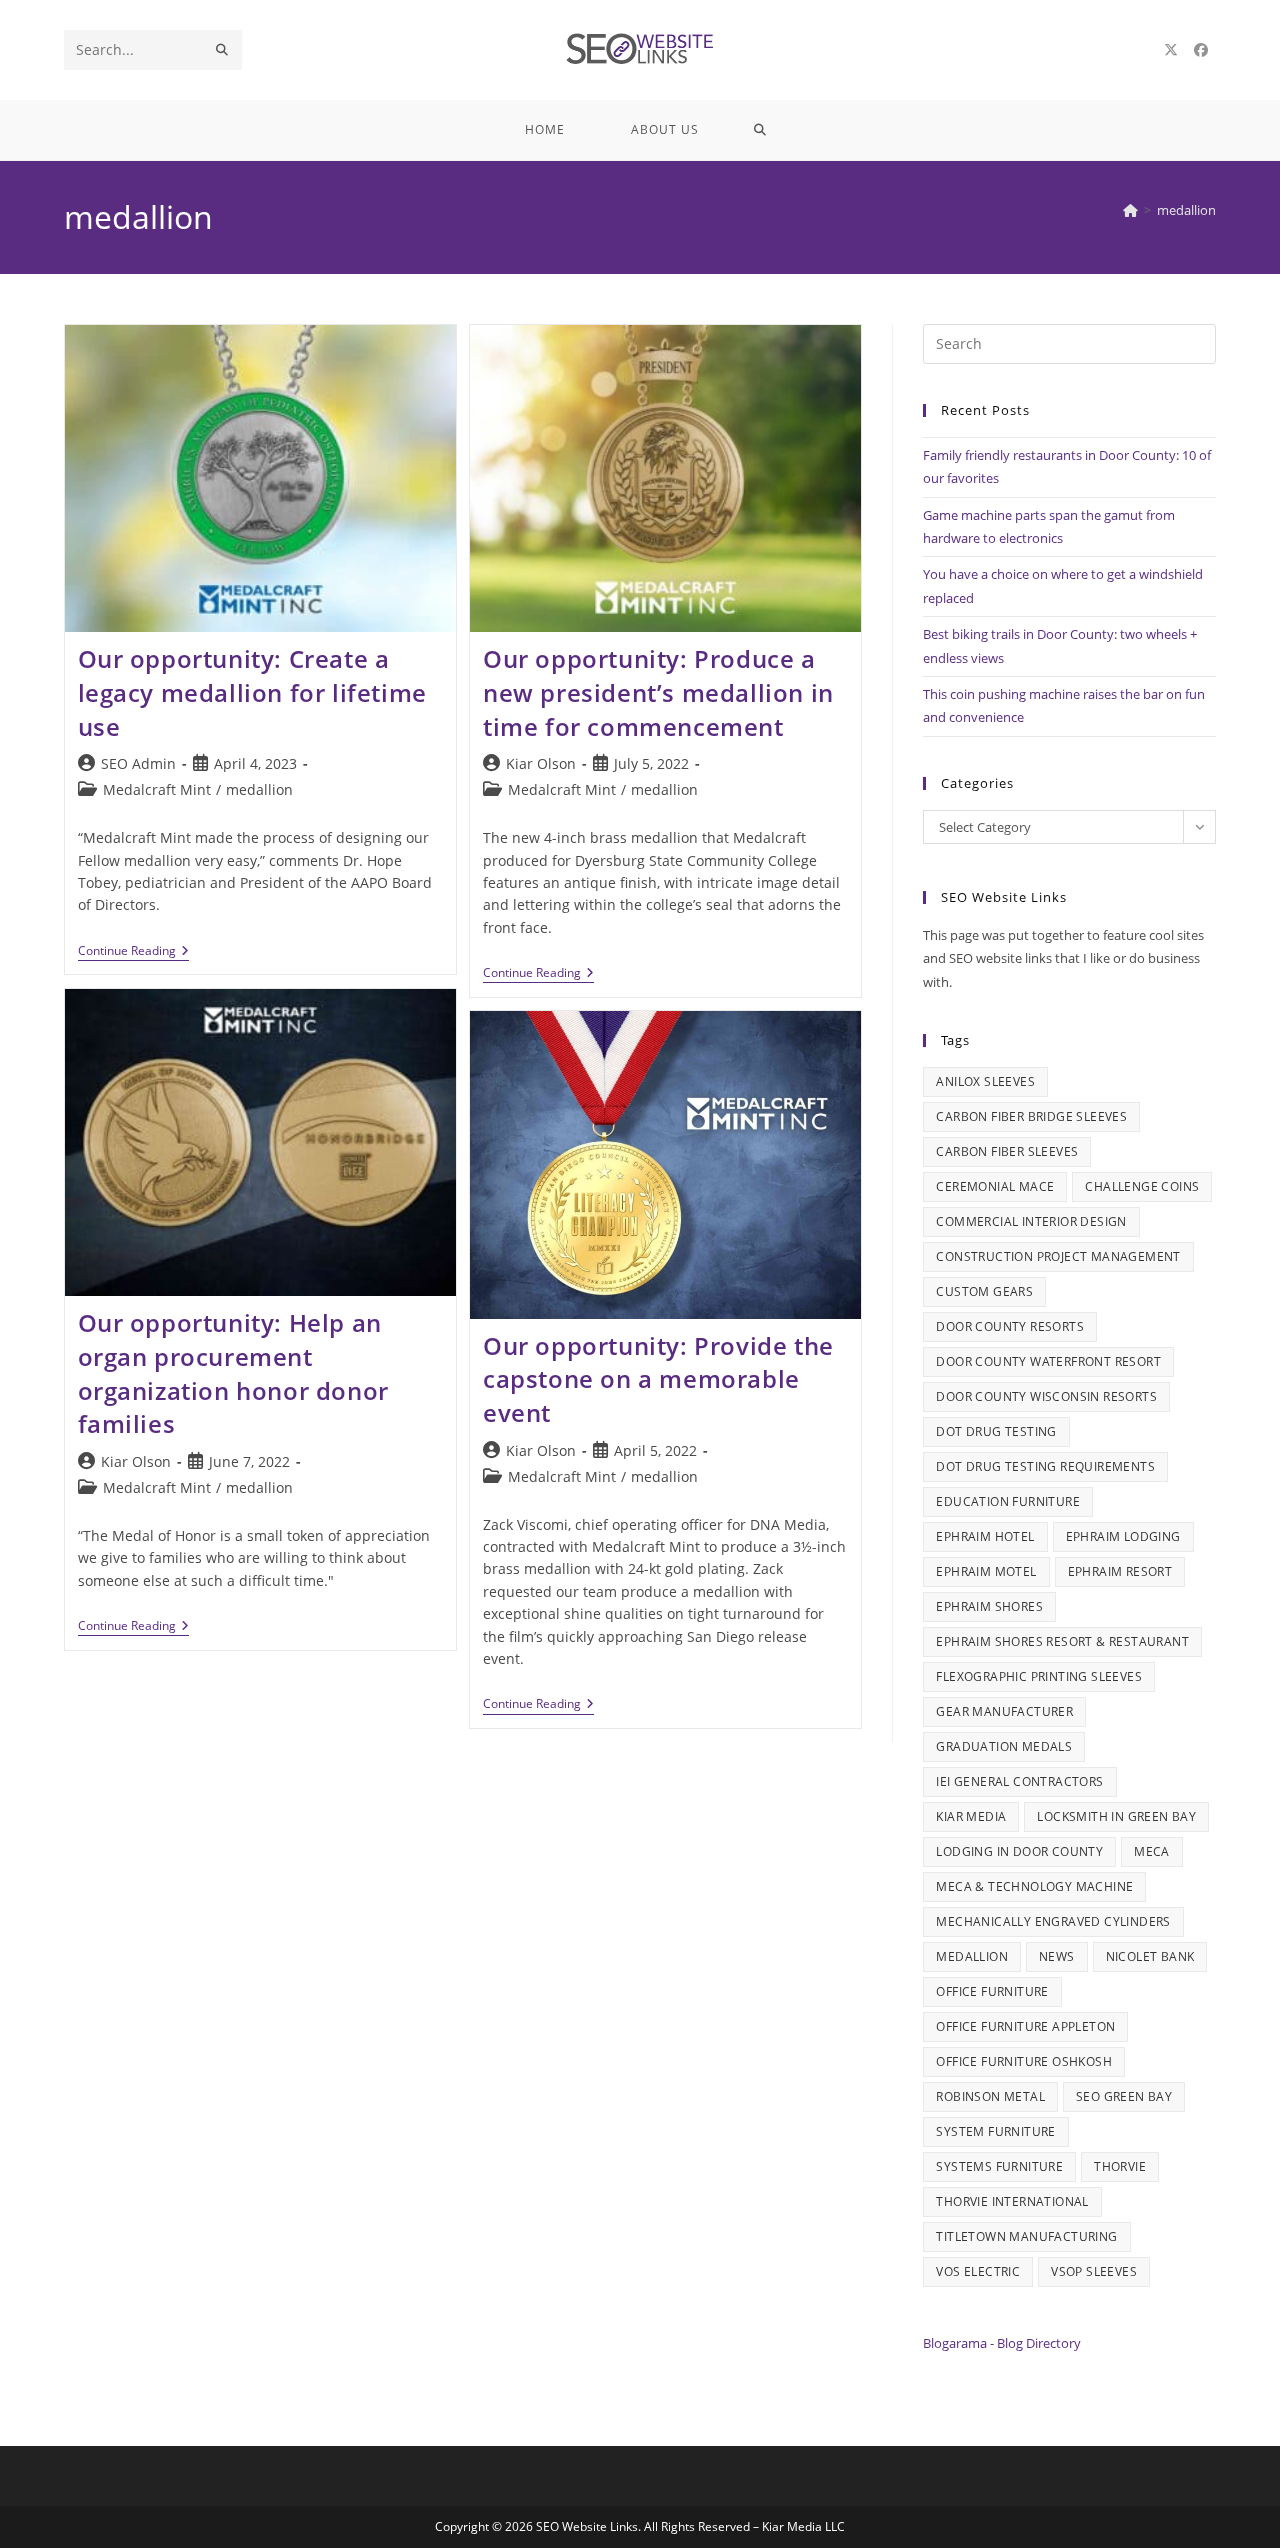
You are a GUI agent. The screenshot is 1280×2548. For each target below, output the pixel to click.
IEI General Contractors (1019, 1781)
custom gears (984, 1291)
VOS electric (978, 2271)
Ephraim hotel (985, 1536)
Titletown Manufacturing (1026, 2236)
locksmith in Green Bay (1116, 1816)
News (1057, 1956)
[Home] (1130, 210)
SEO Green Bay (1124, 2096)
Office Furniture (992, 1991)
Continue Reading (133, 952)
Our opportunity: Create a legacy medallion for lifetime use (252, 692)
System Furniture (995, 2131)
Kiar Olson (541, 763)
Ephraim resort (1120, 1571)
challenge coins (1142, 1186)
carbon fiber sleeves (1007, 1151)
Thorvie (1120, 2166)
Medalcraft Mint (157, 789)
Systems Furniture (999, 2166)
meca (1152, 1851)
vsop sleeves (1094, 2271)
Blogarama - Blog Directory (1002, 2343)
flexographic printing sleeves (1039, 1676)
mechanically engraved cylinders (1053, 1921)
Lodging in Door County (1019, 1851)
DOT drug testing (996, 1431)
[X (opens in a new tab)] (1171, 50)
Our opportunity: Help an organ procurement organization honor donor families (233, 1373)
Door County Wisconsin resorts (1046, 1396)
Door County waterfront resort (1048, 1361)
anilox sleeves (985, 1081)
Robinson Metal (990, 2096)
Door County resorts (1010, 1326)
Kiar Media (971, 1816)
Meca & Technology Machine (1034, 1886)
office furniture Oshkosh (1024, 2061)
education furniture (1008, 1501)
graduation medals (1004, 1746)
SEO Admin (138, 763)
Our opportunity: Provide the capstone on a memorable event (658, 1379)
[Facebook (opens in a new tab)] (1201, 50)
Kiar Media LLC (803, 2526)
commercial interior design (1031, 1221)
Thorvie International (1012, 2201)
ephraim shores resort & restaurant (1062, 1641)
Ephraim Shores (989, 1606)
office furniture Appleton (1025, 2026)
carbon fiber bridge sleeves (1031, 1116)
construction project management (1058, 1256)
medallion (1186, 210)
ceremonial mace (995, 1186)
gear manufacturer (1004, 1711)
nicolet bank (1150, 1956)
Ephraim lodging (1123, 1536)
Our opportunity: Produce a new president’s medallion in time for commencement (658, 692)
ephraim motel (986, 1571)
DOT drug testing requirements (1045, 1466)
